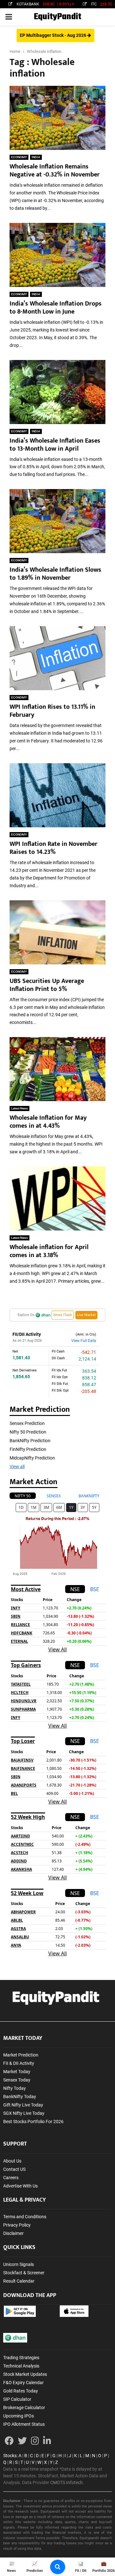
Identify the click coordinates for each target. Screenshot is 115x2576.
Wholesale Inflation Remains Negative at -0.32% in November (55, 171)
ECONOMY (19, 157)
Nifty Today (15, 2088)
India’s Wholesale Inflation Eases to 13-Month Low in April (55, 445)
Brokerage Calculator (24, 2408)
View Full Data (84, 1341)
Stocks (10, 2456)
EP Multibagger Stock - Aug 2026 (54, 35)
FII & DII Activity (19, 2063)
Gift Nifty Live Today (23, 2105)
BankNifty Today (20, 2097)
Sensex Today (17, 2080)
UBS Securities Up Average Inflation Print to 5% (47, 985)
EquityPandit (57, 17)
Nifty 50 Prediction (28, 1432)
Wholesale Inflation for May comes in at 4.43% (48, 1122)
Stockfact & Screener (24, 2273)
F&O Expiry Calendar (23, 2383)
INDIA (36, 157)
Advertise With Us (20, 2186)
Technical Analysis (21, 2366)
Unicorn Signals (19, 2264)
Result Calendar (19, 2281)
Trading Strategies (21, 2358)
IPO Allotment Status (24, 2424)
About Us (12, 2161)
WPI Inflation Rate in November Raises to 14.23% (54, 848)
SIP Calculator (17, 2399)
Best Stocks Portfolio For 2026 (33, 2122)
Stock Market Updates (25, 2374)
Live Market (86, 1315)
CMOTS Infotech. (67, 2482)
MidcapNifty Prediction (32, 1458)
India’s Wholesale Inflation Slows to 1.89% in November (55, 574)
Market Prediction (21, 2055)
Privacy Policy (17, 2225)
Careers (11, 2178)
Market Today (17, 2072)
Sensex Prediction (27, 1423)
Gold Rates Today (21, 2391)
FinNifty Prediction (28, 1449)
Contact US (14, 2169)
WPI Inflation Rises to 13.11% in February (52, 711)
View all (17, 1467)
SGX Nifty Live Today (24, 2113)
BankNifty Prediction (30, 1441)
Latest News (19, 1108)
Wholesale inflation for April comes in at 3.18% (49, 1251)
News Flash (63, 1315)
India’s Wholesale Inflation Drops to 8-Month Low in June (56, 308)
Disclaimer (13, 2233)
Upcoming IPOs (19, 2416)
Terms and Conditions (25, 2217)
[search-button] (58, 2567)
